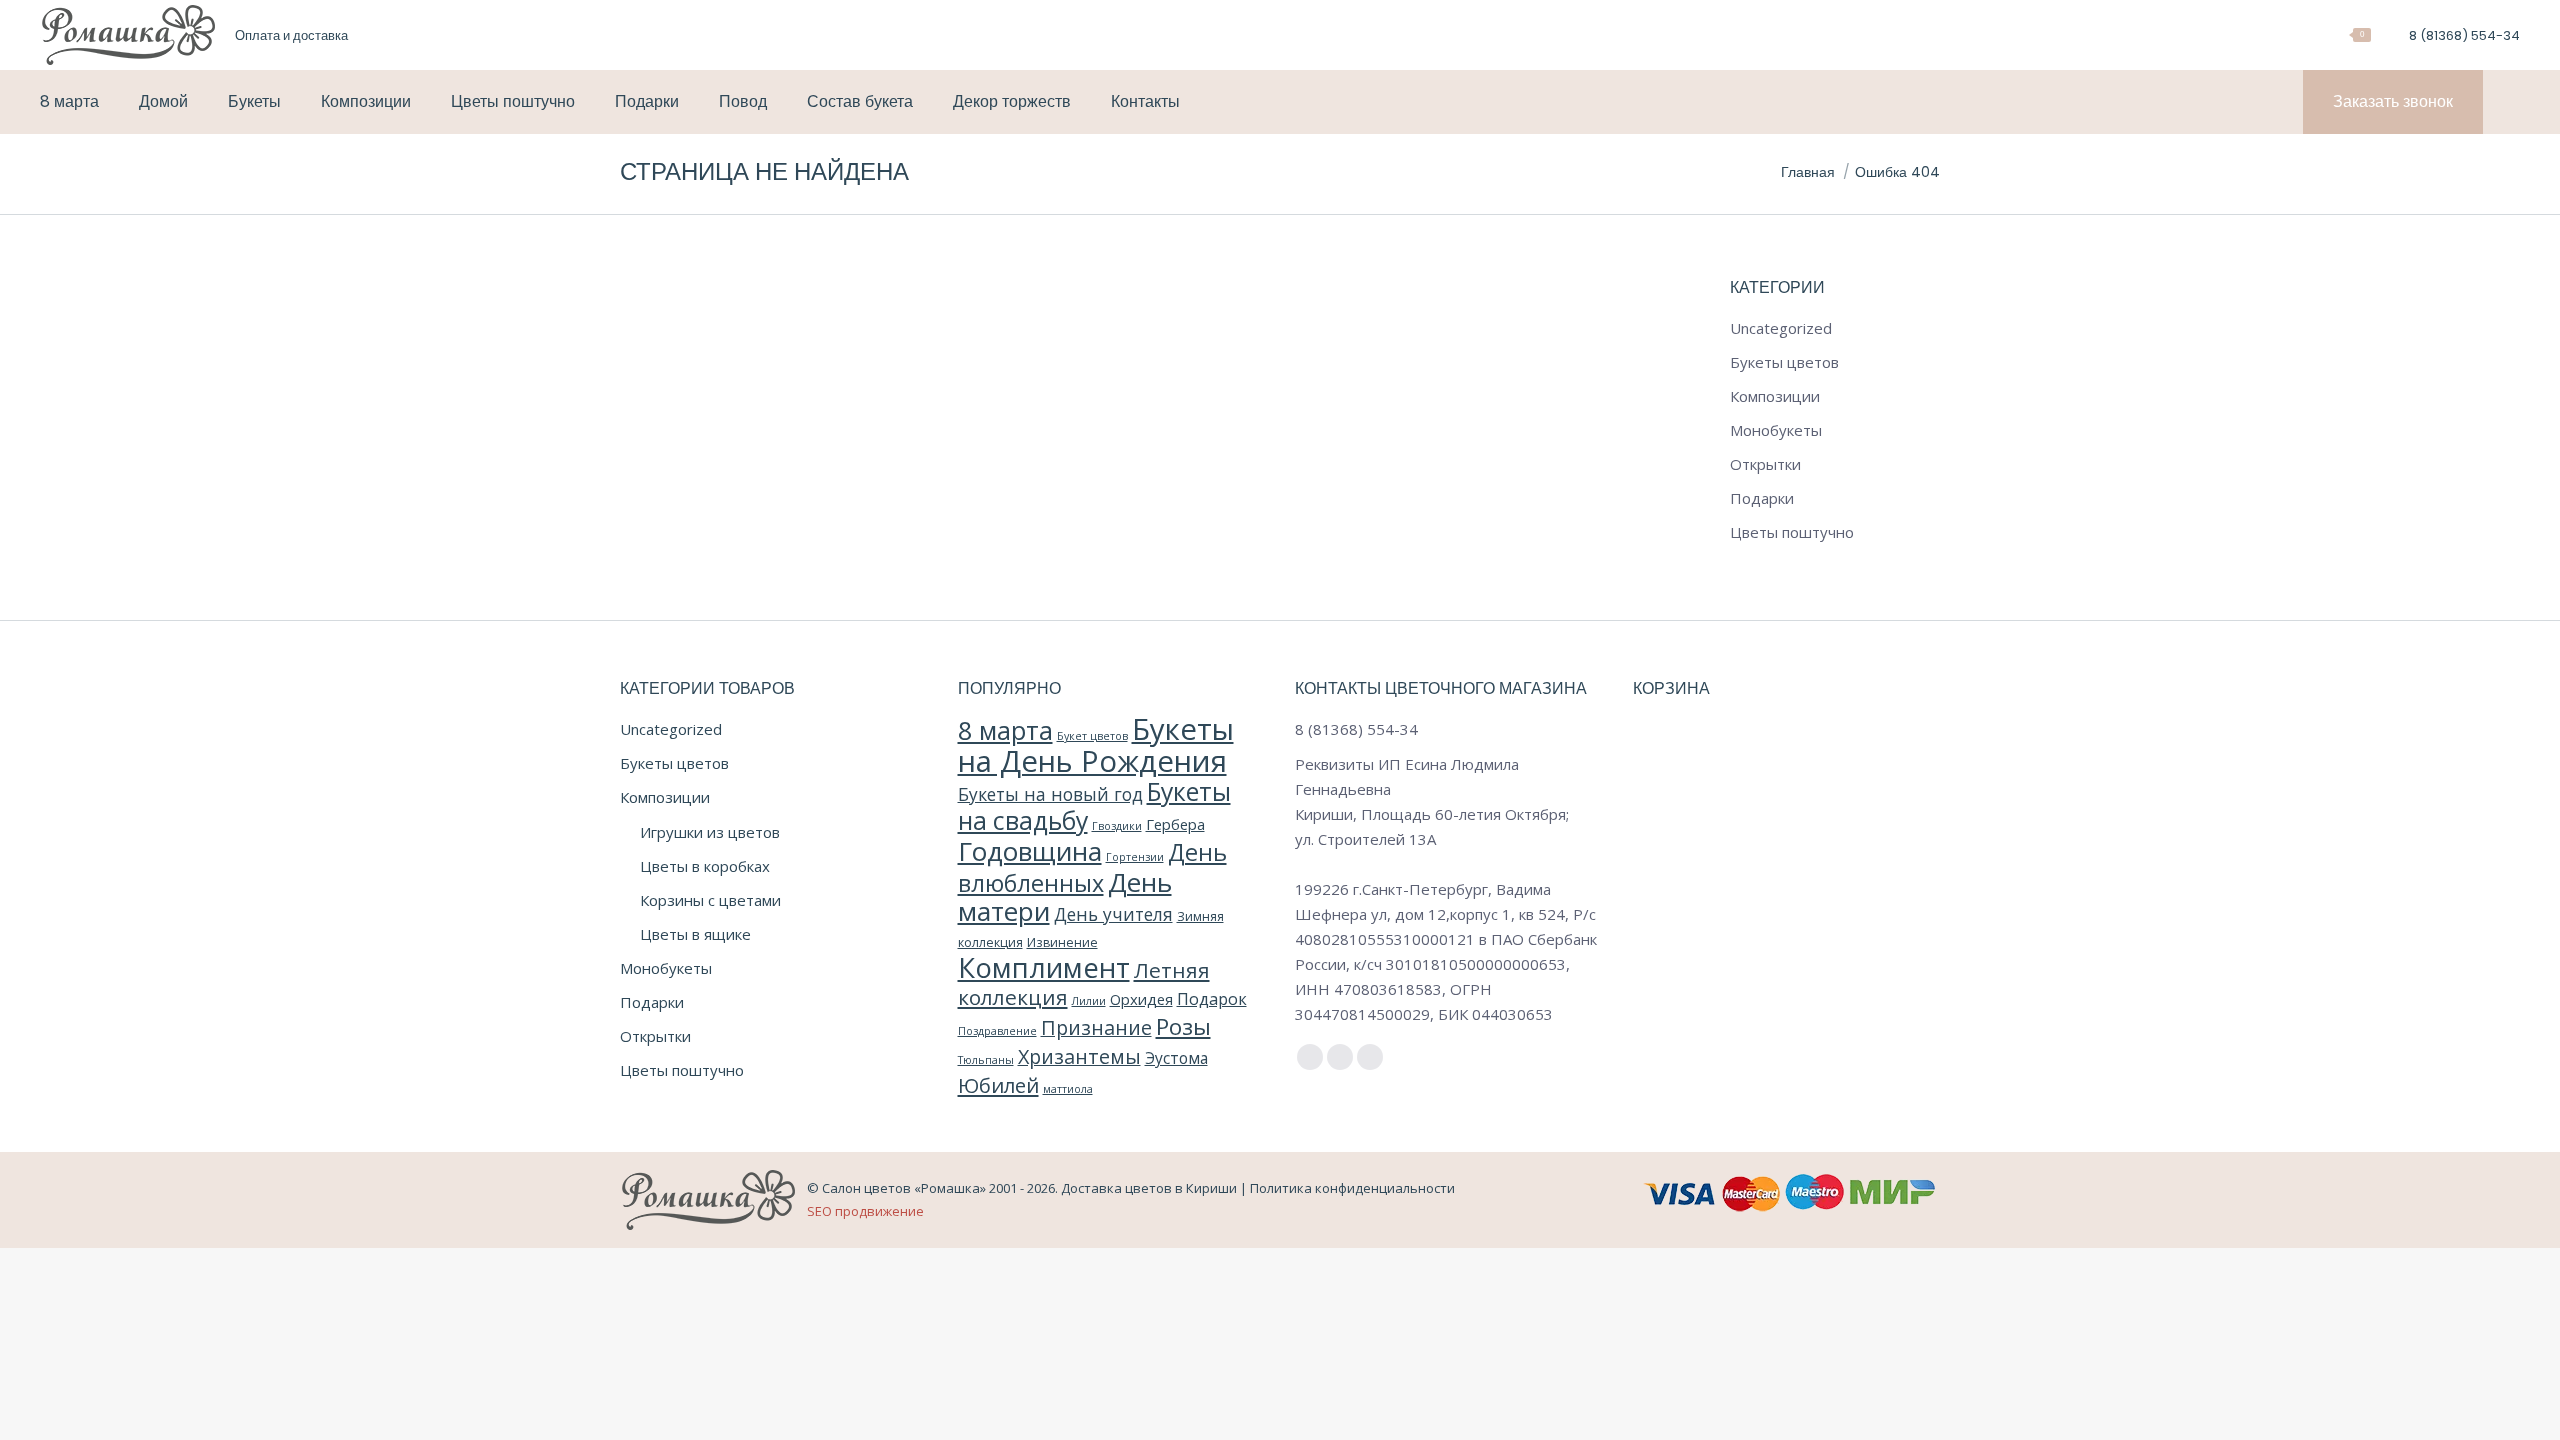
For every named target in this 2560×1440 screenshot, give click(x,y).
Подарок (1212, 999)
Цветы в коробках (705, 866)
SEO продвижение (865, 1211)
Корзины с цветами (710, 900)
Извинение (1062, 942)
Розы (1183, 1026)
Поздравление (997, 1031)
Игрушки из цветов (710, 832)
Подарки (1762, 498)
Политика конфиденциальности (1352, 1188)
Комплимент (1044, 967)
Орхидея (1141, 999)
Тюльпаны (986, 1060)
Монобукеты (1776, 430)
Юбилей (998, 1085)
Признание (1096, 1027)
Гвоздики (1117, 826)
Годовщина (1030, 851)
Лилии (1089, 1001)
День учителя (1113, 914)
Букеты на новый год (1050, 794)
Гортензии (1135, 857)
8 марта (1005, 730)
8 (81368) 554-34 (2464, 35)
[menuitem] (291, 35)
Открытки (1765, 464)
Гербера (1175, 824)
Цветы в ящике (695, 934)
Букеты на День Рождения (1096, 745)
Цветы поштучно (1792, 532)
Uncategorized (1781, 328)
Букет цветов (1092, 736)
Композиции (1775, 396)
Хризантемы (1079, 1056)
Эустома (1176, 1058)
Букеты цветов (1784, 362)
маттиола (1068, 1089)
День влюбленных (1092, 867)
